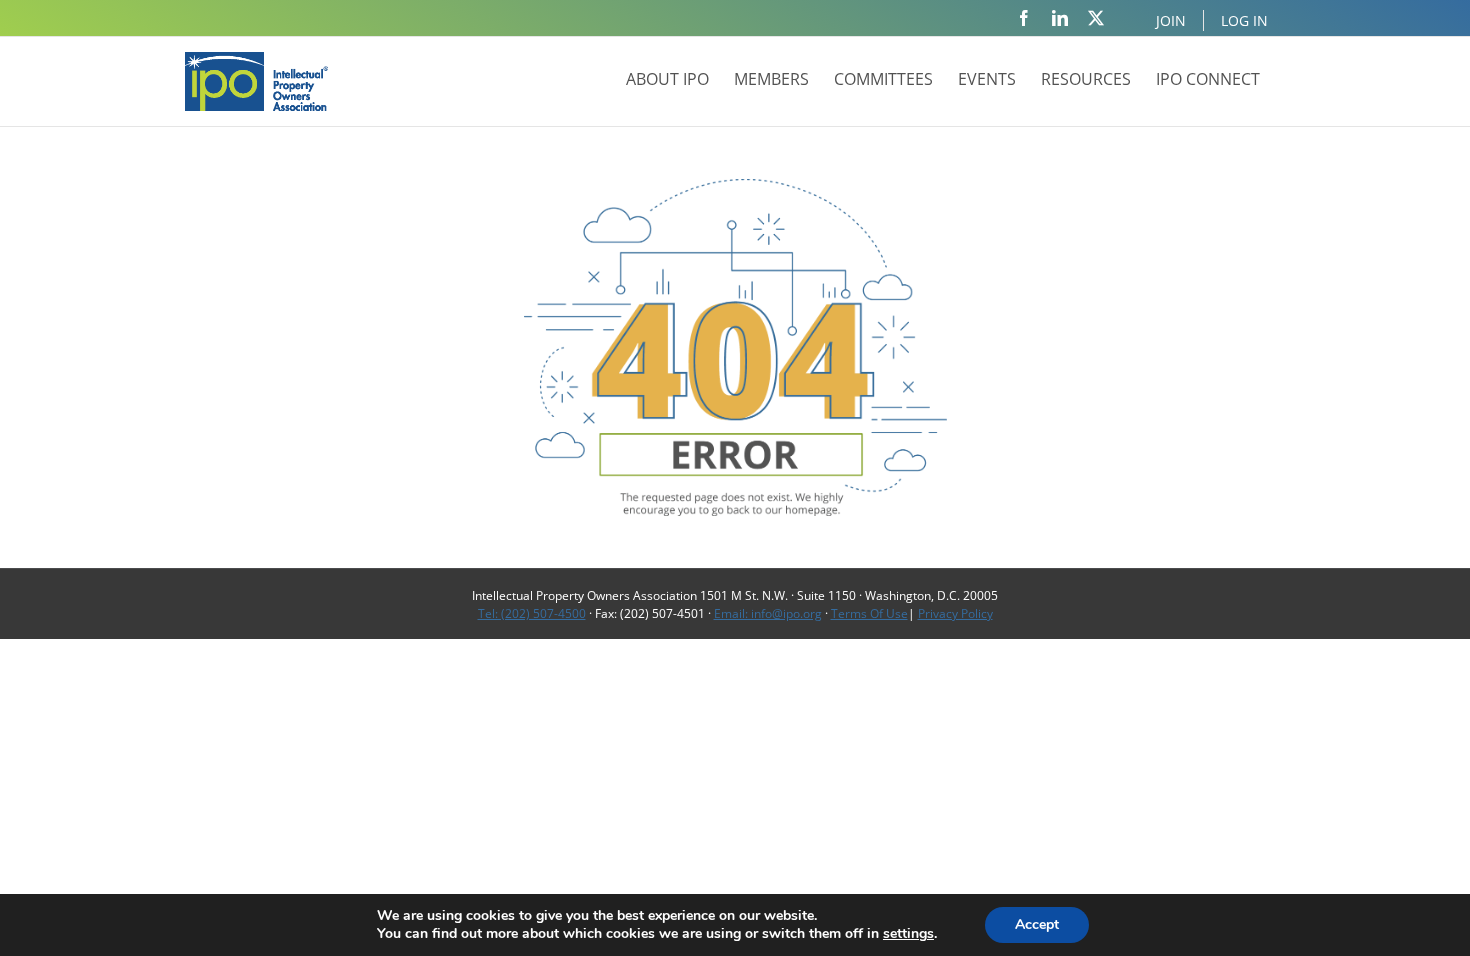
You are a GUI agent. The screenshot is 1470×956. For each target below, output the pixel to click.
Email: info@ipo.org (768, 613)
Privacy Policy (955, 613)
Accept (1037, 924)
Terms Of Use (869, 613)
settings (908, 934)
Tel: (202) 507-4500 (532, 613)
